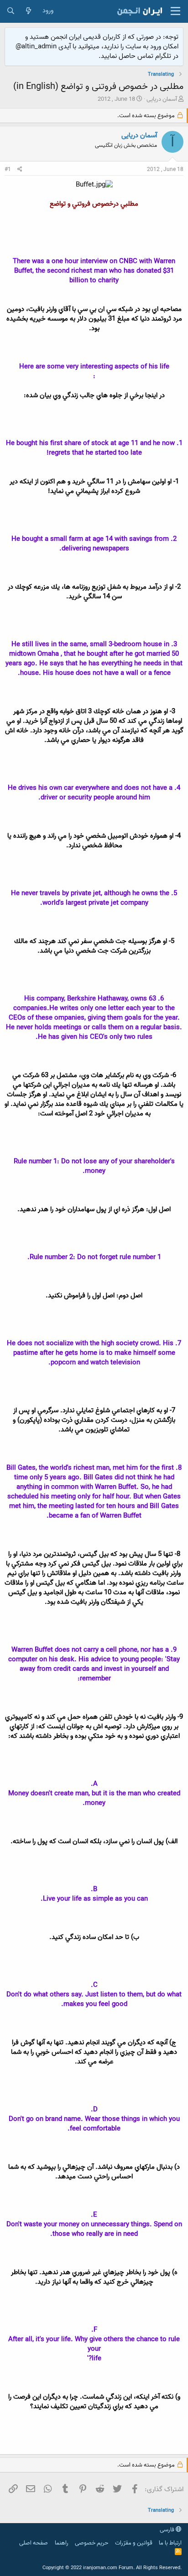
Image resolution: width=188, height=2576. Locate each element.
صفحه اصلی (34, 2543)
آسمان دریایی (162, 99)
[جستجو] (11, 11)
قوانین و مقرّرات (134, 2543)
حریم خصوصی (91, 2543)
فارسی (168, 2530)
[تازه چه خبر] (29, 11)
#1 (8, 169)
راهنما (62, 2543)
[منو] (175, 11)
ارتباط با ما (170, 2543)
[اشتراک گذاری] (20, 170)
